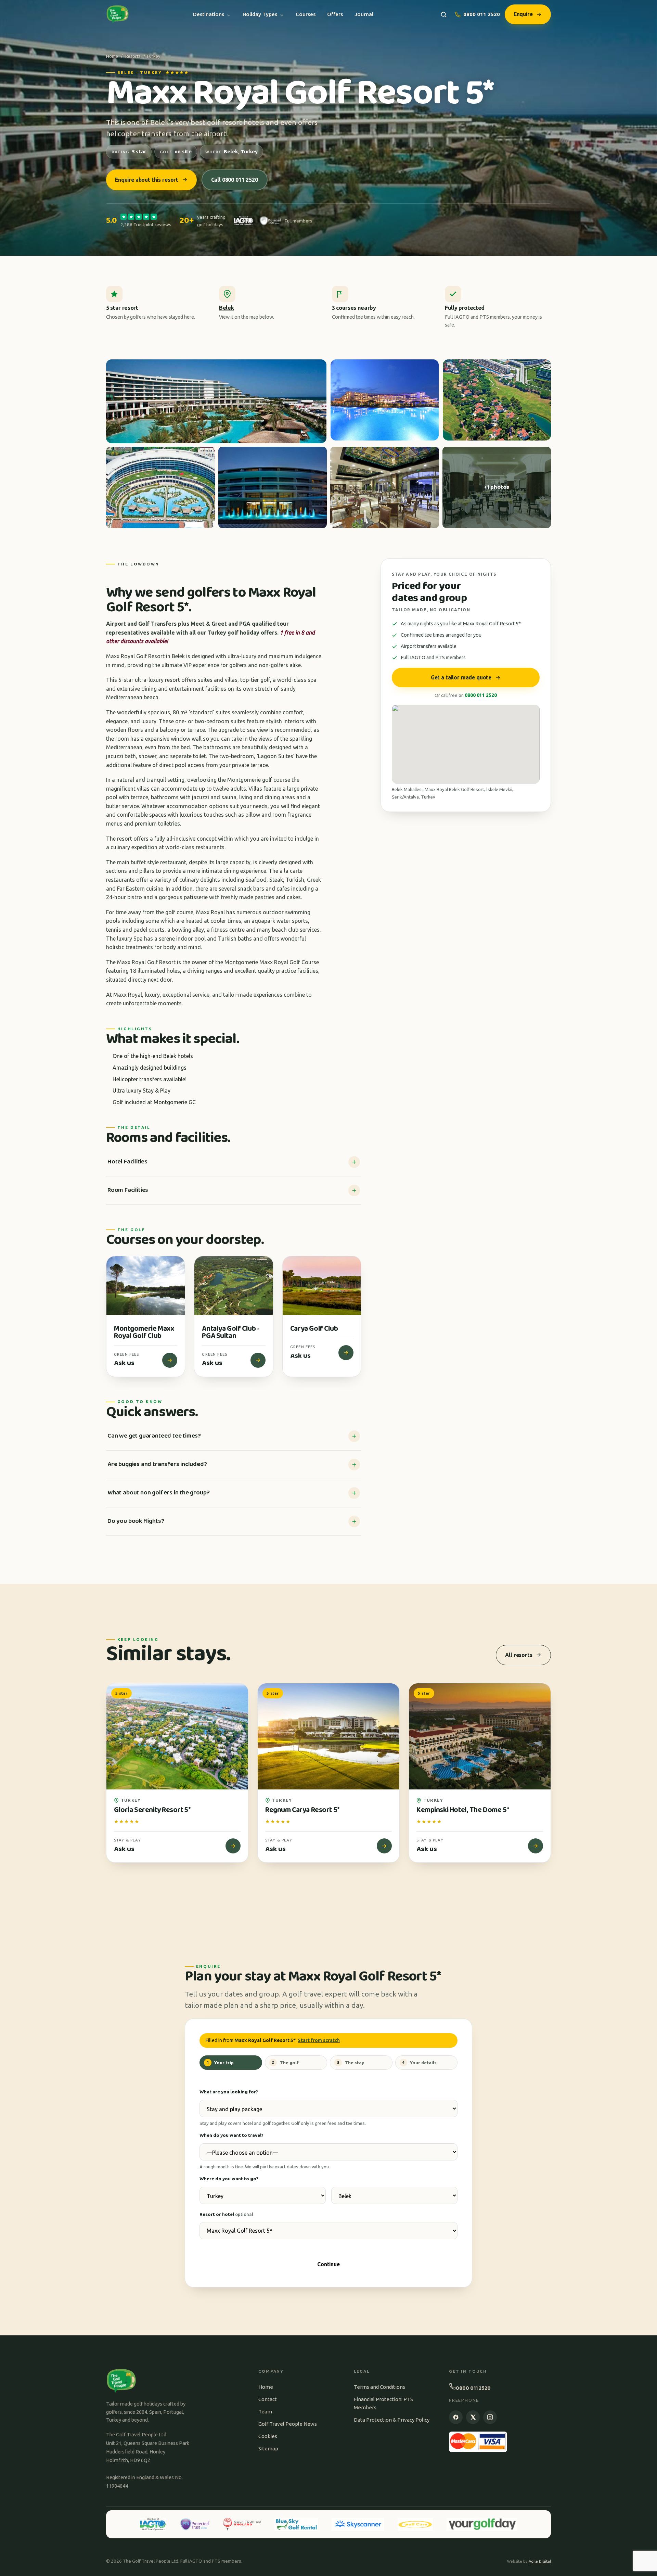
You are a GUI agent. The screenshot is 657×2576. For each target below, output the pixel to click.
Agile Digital (540, 2561)
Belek (226, 308)
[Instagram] (490, 2417)
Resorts (133, 56)
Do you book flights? (136, 1521)
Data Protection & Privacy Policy (392, 2420)
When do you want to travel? (231, 2135)
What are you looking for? (229, 2092)
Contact (268, 2399)
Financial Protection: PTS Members (383, 2403)
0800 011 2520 (482, 14)
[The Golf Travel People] (118, 14)
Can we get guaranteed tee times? (154, 1436)
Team (265, 2412)
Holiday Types (260, 14)
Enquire (523, 14)
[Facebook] (456, 2417)
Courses (306, 14)
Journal (364, 14)
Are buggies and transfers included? (157, 1464)
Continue (328, 2264)
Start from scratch (319, 2040)
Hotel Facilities (127, 1162)
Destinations (209, 14)
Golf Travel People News (288, 2424)
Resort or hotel (226, 2214)
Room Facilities (128, 1190)
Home (112, 56)
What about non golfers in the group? (158, 1493)
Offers (335, 14)
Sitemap (268, 2449)
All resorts (519, 1655)
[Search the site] (444, 15)
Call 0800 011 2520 (235, 180)
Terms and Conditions (379, 2387)
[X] (473, 2417)
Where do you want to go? (229, 2179)
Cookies (268, 2436)
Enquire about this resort (147, 180)
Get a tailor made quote (461, 677)
